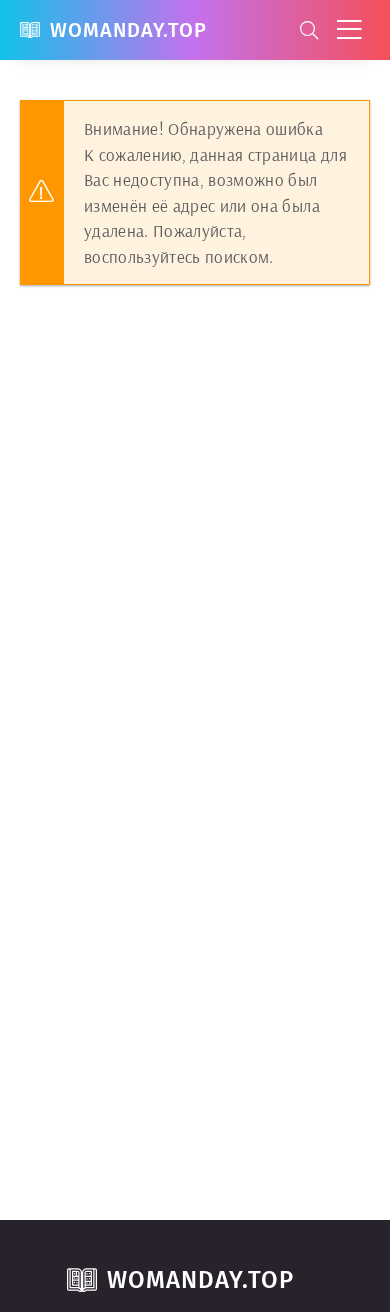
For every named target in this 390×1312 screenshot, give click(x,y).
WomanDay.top (128, 30)
